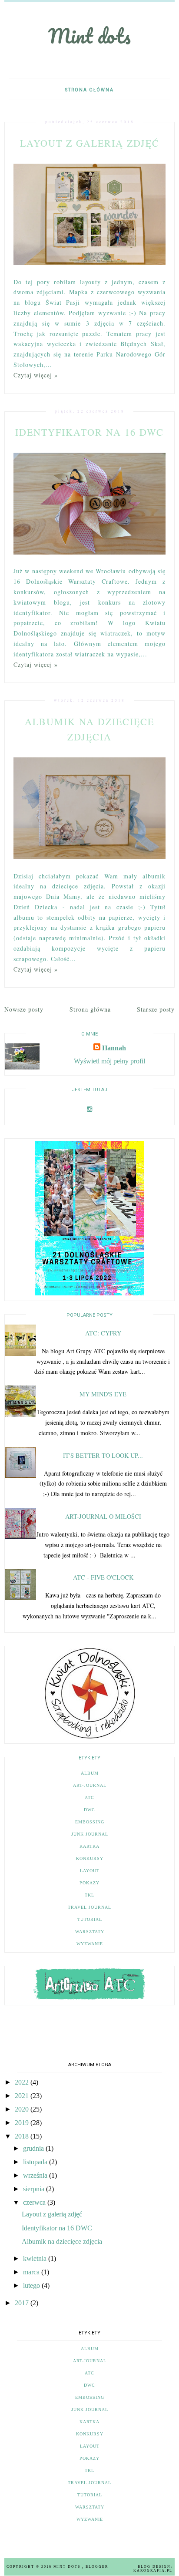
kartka (89, 1846)
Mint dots (89, 36)
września (36, 2175)
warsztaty (90, 1932)
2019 (23, 2123)
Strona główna (89, 90)
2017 (23, 2303)
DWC (89, 1810)
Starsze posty (156, 1009)
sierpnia (35, 2189)
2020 (23, 2109)
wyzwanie (90, 1944)
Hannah (114, 1048)
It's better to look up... (103, 1455)
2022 (23, 2082)
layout (90, 1871)
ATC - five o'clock (103, 1577)
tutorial (90, 1919)
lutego (32, 2285)
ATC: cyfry (103, 1333)
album (90, 1773)
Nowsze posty (24, 1009)
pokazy (89, 1883)
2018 (23, 2136)
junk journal (90, 1834)
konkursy (90, 1858)
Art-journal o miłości (103, 1516)
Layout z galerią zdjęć (90, 143)
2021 (23, 2096)
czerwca (35, 2202)
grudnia (34, 2148)
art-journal (90, 1785)
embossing (90, 1822)
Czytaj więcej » (36, 375)
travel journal (89, 1907)
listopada (36, 2162)
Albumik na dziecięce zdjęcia (62, 2241)
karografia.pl (153, 2571)
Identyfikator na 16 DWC (89, 432)
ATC (89, 1797)
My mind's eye (103, 1394)
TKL (89, 1895)
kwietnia (36, 2258)
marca (32, 2272)
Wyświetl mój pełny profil (109, 1061)
